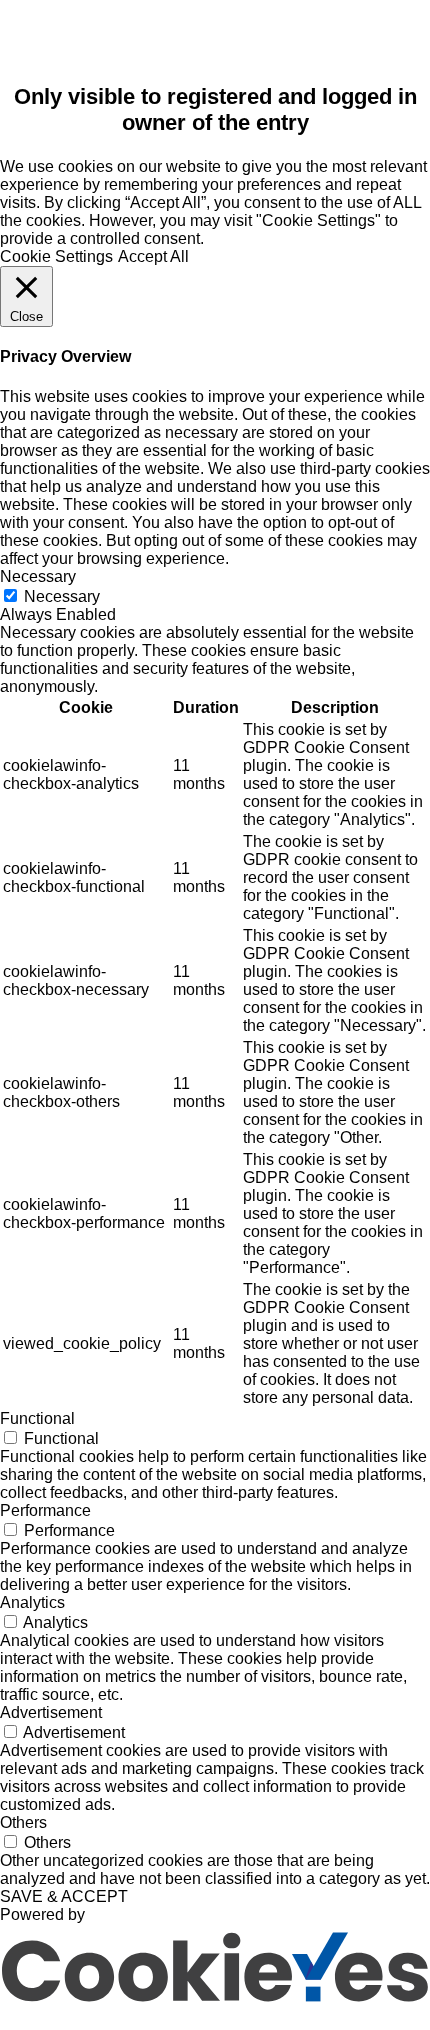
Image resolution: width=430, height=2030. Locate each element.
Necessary (62, 596)
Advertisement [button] (51, 1712)
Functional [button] (37, 1418)
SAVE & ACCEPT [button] (64, 1896)
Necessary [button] (38, 576)
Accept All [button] (153, 256)
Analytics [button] (32, 1602)
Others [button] (23, 1822)
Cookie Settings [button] (56, 256)
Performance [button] (45, 1510)
